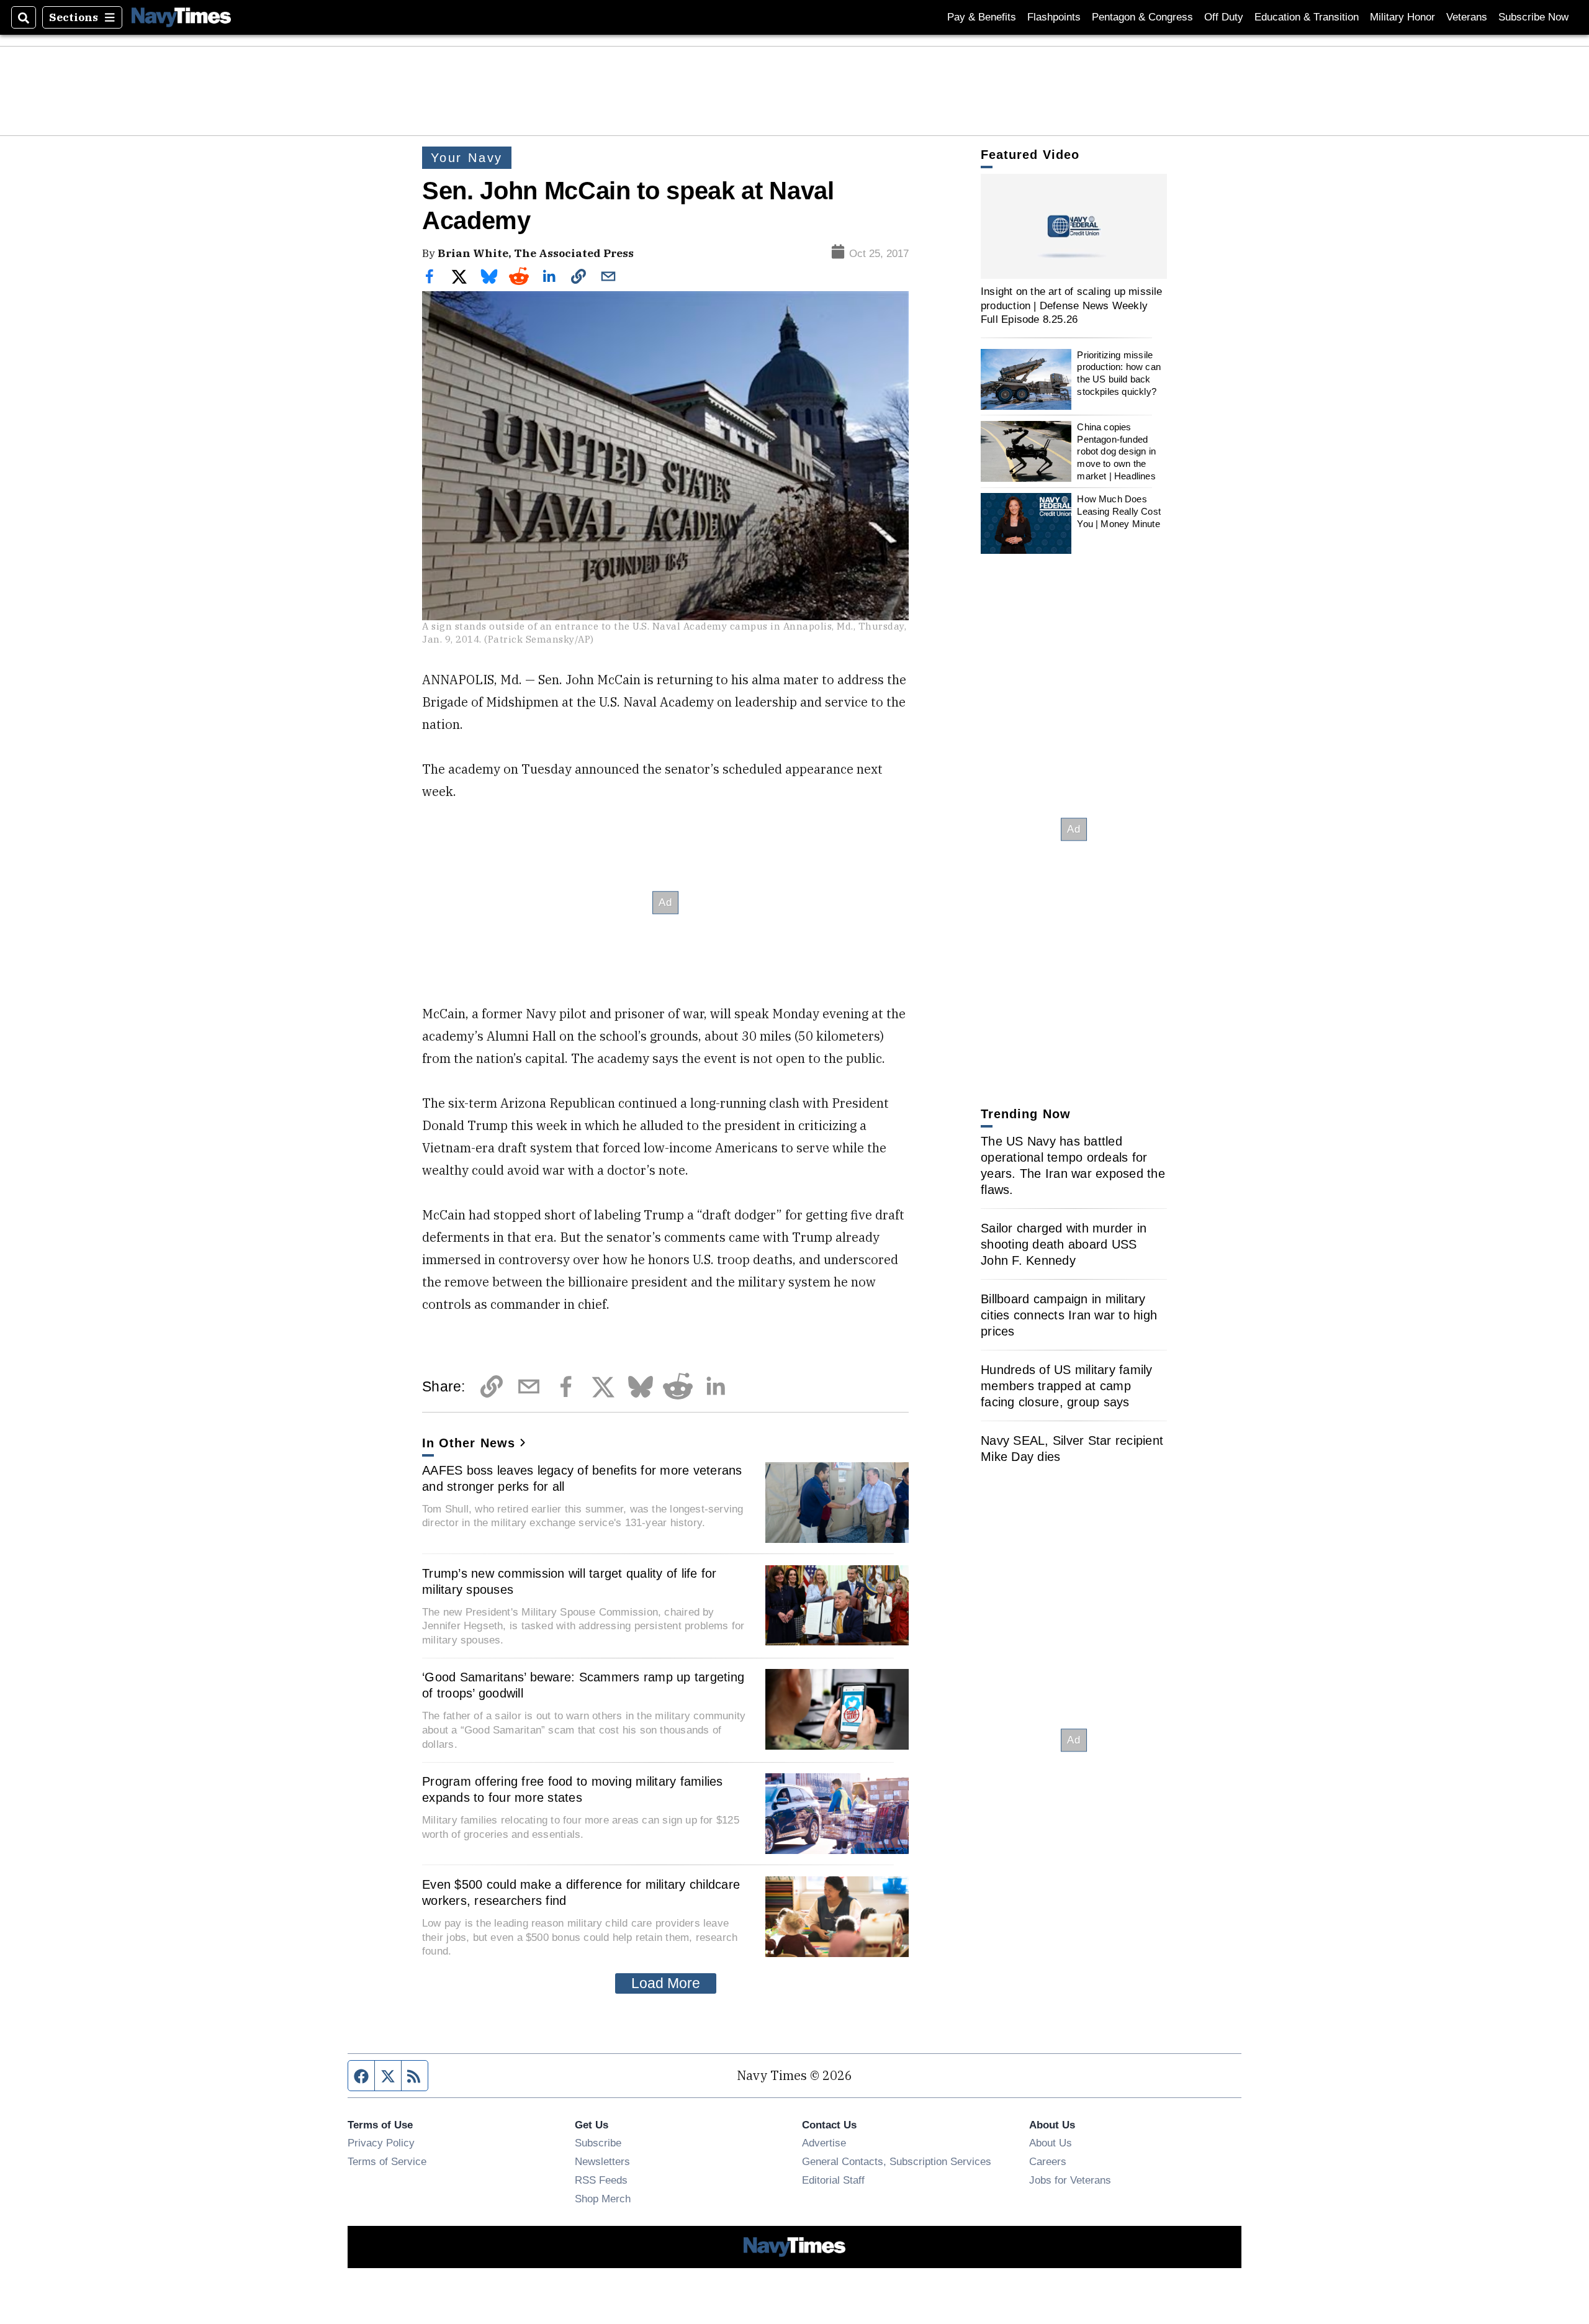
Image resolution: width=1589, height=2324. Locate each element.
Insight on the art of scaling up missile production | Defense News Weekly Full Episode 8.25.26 (1072, 305)
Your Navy (467, 158)
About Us (1051, 2143)
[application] (1074, 226)
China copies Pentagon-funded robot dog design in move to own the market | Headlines (1116, 451)
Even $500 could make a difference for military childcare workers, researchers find (581, 1892)
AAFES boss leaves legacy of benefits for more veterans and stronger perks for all (582, 1478)
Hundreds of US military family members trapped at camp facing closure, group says (1067, 1386)
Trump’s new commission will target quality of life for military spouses (569, 1581)
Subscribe (598, 2143)
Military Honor (1402, 17)
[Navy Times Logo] (181, 17)
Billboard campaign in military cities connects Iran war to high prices (1069, 1315)
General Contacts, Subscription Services (897, 2161)
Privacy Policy (381, 2143)
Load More (666, 1983)
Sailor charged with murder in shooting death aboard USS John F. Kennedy (1064, 1244)
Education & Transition (1307, 17)
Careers (1048, 2161)
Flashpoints (1054, 17)
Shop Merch (603, 2199)
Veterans (1467, 17)
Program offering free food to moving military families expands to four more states (573, 1789)
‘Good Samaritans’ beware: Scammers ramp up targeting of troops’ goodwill (583, 1685)
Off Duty (1224, 17)
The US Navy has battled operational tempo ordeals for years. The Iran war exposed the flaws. (1073, 1165)
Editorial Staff (833, 2180)
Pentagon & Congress (1142, 17)
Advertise (824, 2143)
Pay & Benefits (982, 17)
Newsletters (602, 2161)
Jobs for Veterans (1070, 2180)
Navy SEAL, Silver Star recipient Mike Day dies (1072, 1449)
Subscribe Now (1533, 17)
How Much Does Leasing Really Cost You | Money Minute (1119, 511)
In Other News (469, 1443)
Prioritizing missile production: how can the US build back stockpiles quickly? (1119, 373)
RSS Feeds (601, 2180)
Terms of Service (387, 2161)
